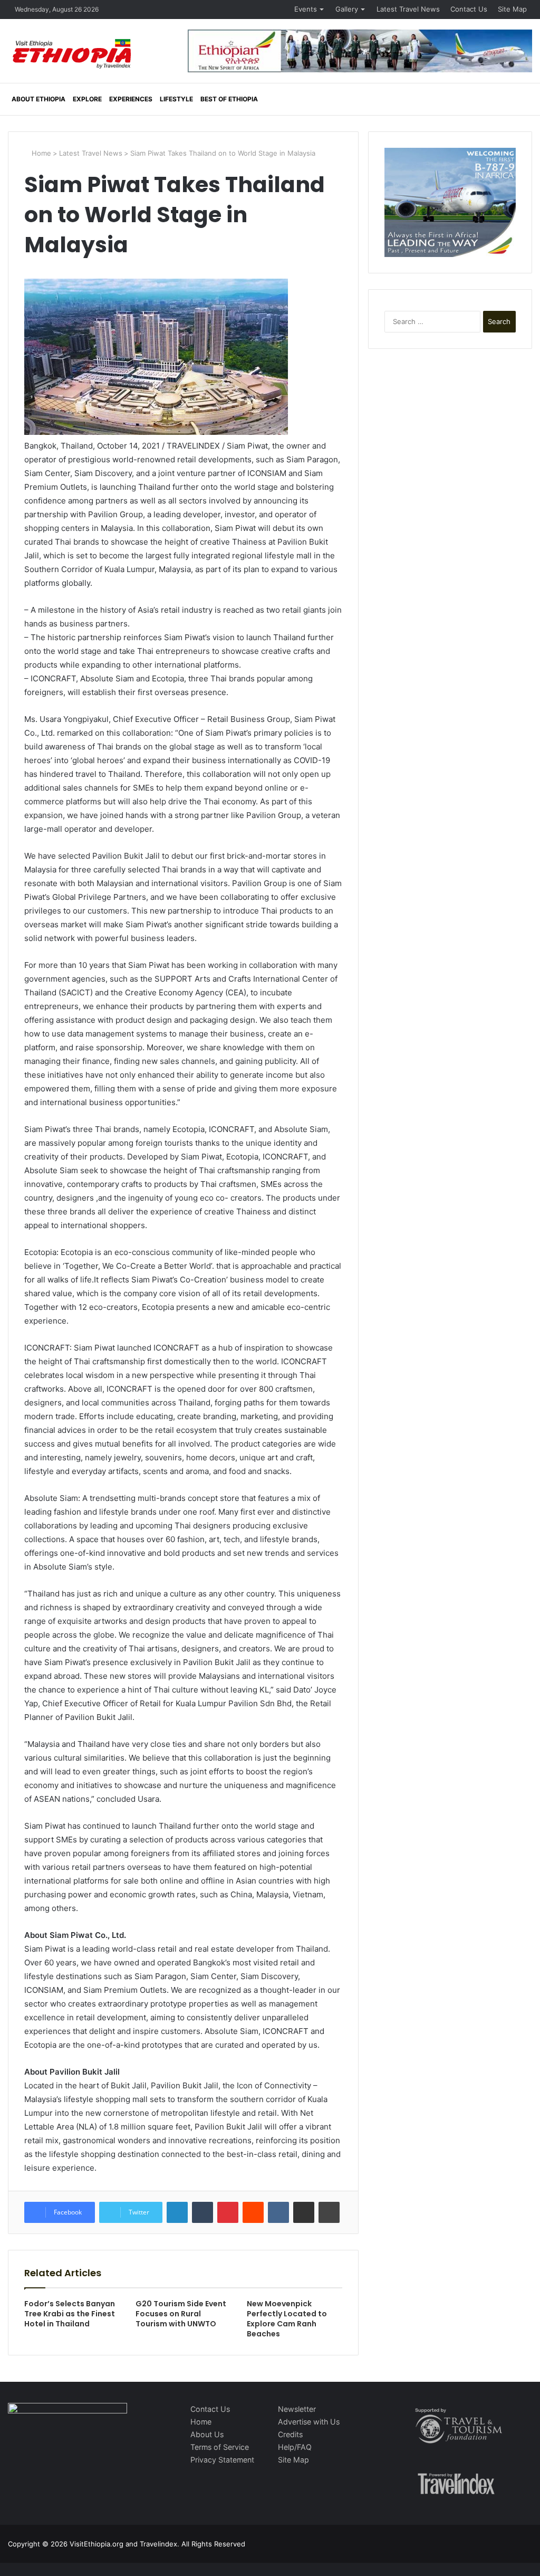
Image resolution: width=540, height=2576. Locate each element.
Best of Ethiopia (229, 99)
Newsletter (297, 2409)
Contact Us (469, 9)
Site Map (512, 9)
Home (40, 153)
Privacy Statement (222, 2460)
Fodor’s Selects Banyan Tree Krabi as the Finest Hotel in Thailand (70, 2314)
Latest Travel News (408, 9)
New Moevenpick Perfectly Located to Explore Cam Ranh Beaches (287, 2319)
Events (306, 9)
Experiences (131, 99)
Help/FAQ (295, 2447)
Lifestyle (176, 99)
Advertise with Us (309, 2422)
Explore (87, 99)
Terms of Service (220, 2447)
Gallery (347, 9)
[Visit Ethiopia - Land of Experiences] (73, 55)
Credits (290, 2434)
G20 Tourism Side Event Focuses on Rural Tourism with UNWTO (181, 2314)
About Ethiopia (38, 99)
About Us (207, 2434)
